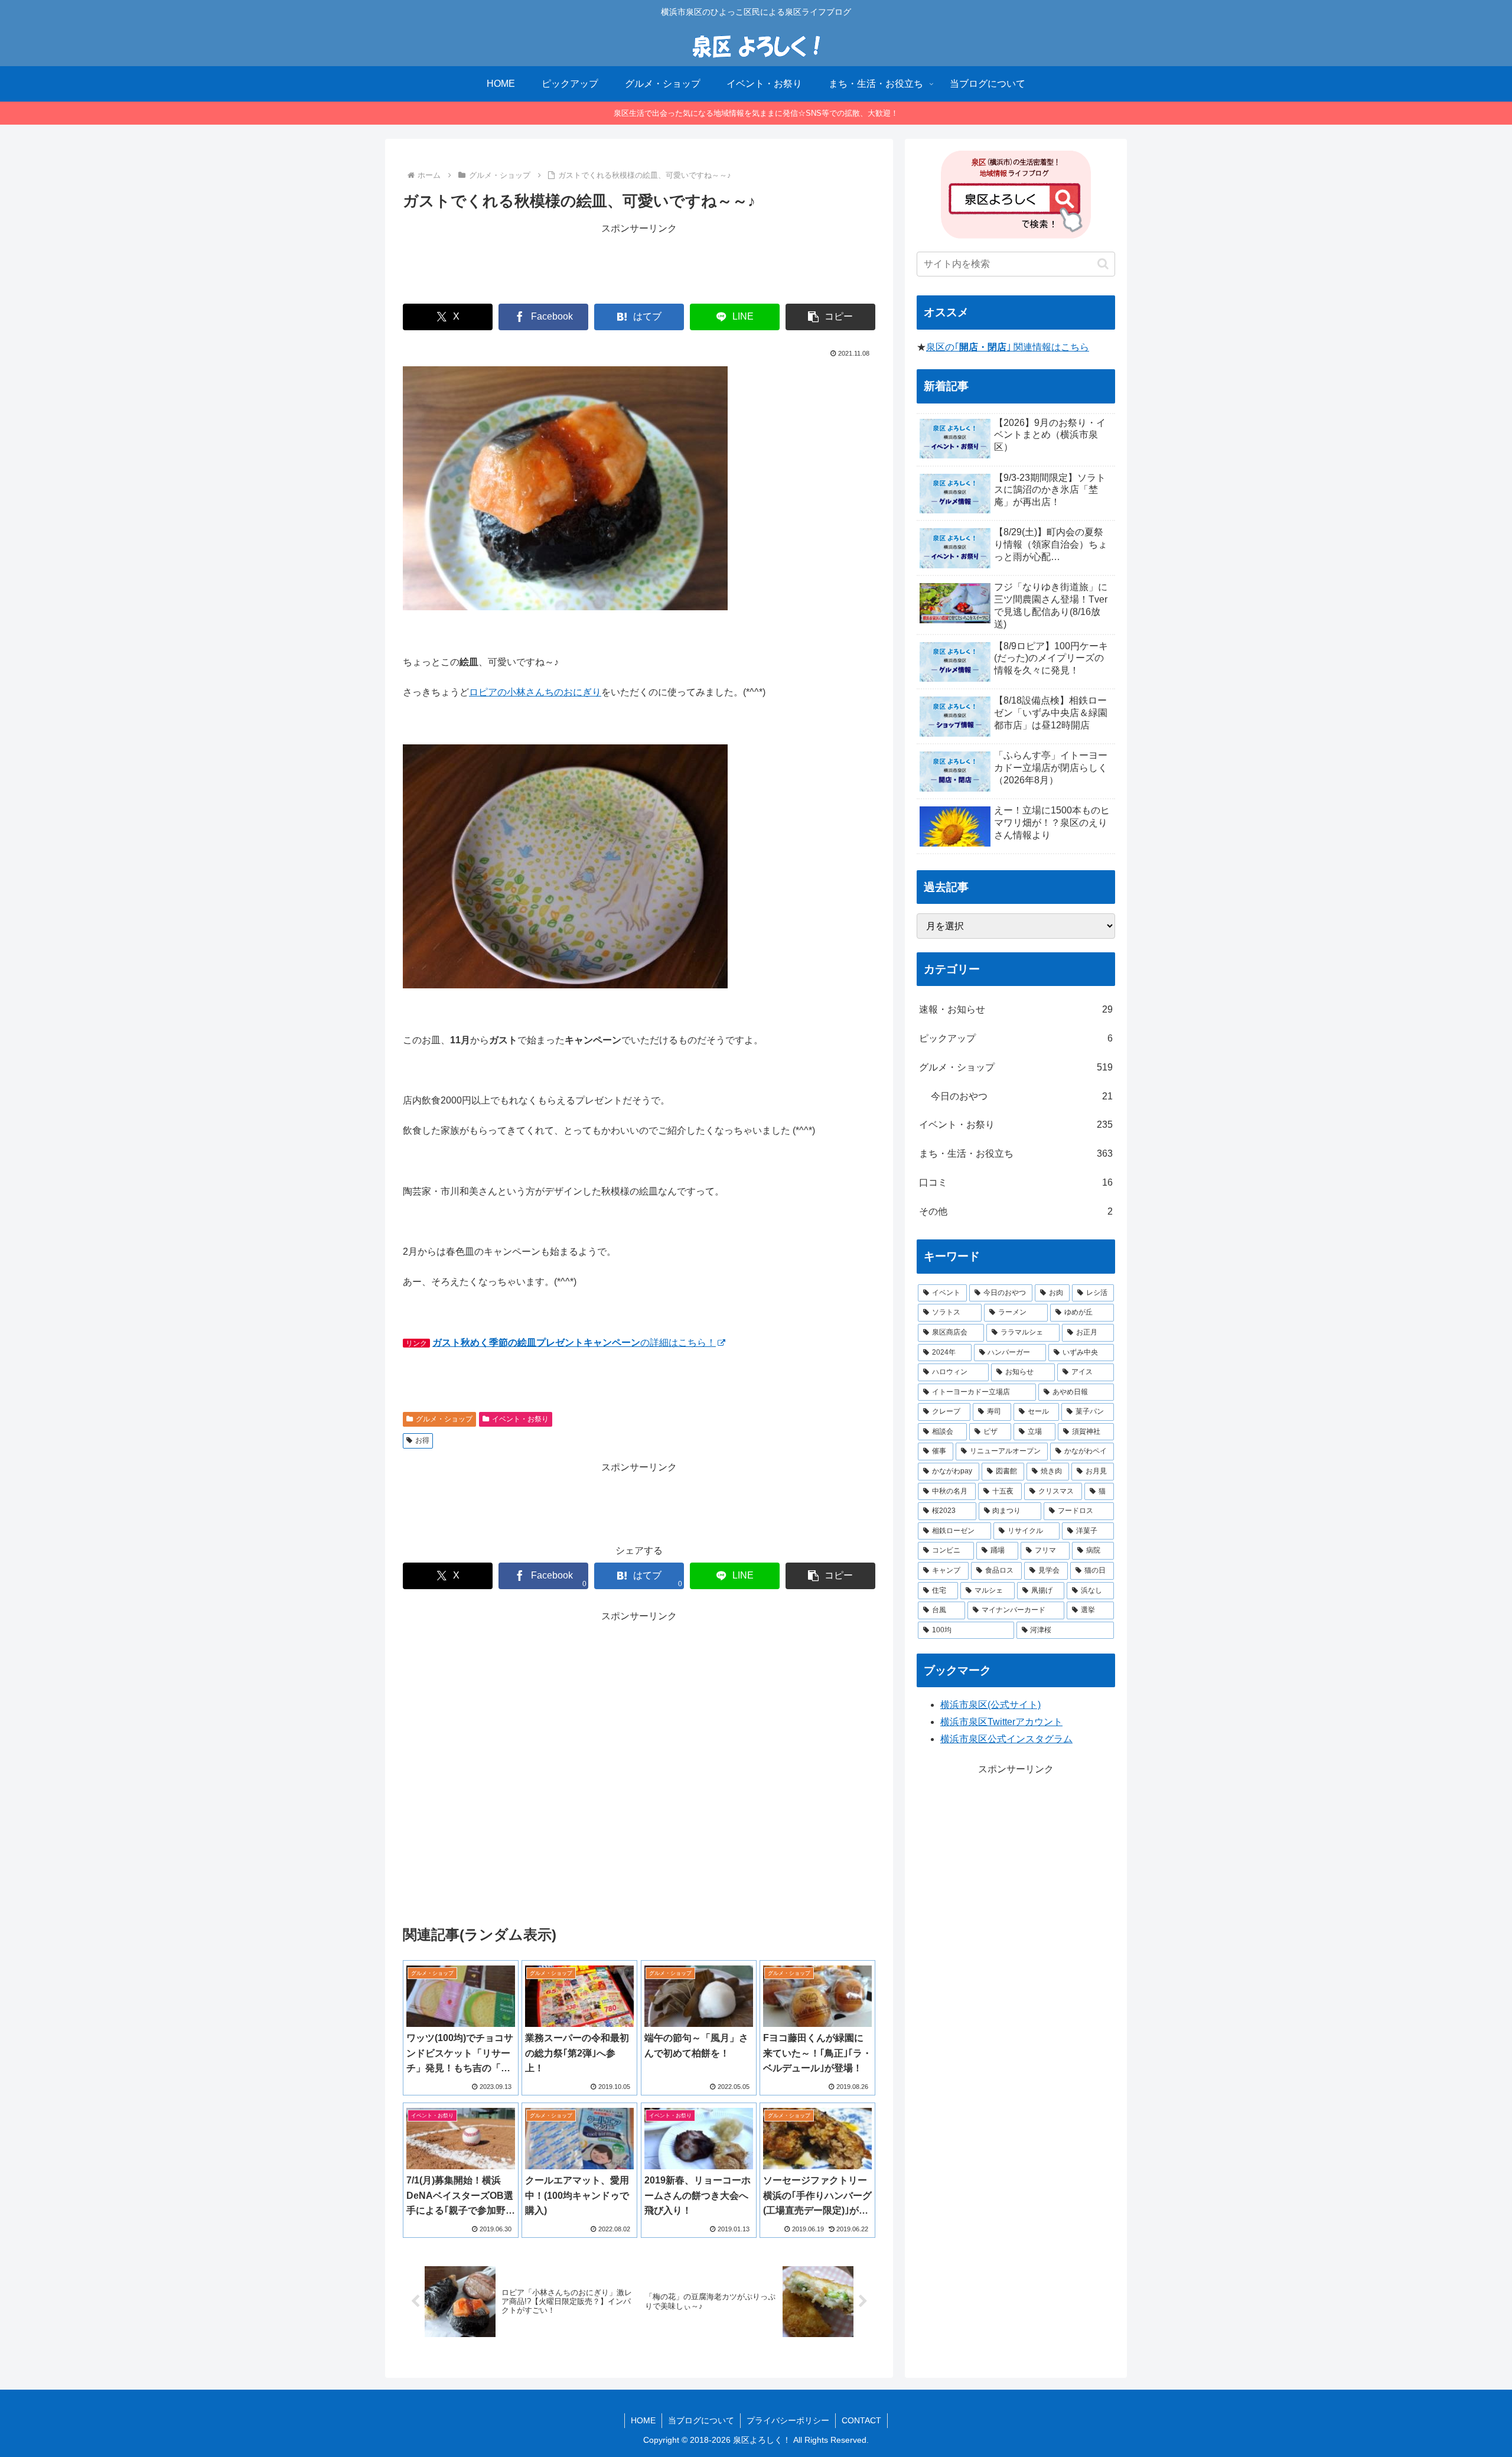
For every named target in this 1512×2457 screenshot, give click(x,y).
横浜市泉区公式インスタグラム (1006, 1739)
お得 (422, 1440)
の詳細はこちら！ (574, 1343)
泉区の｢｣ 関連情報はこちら (1008, 347)
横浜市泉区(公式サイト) (990, 1705)
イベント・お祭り (520, 1419)
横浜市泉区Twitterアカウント (1001, 1722)
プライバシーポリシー (788, 2420)
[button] (830, 317)
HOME (643, 2420)
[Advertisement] (639, 263)
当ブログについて (701, 2420)
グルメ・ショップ (444, 1419)
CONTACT (861, 2420)
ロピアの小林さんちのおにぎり (535, 692)
